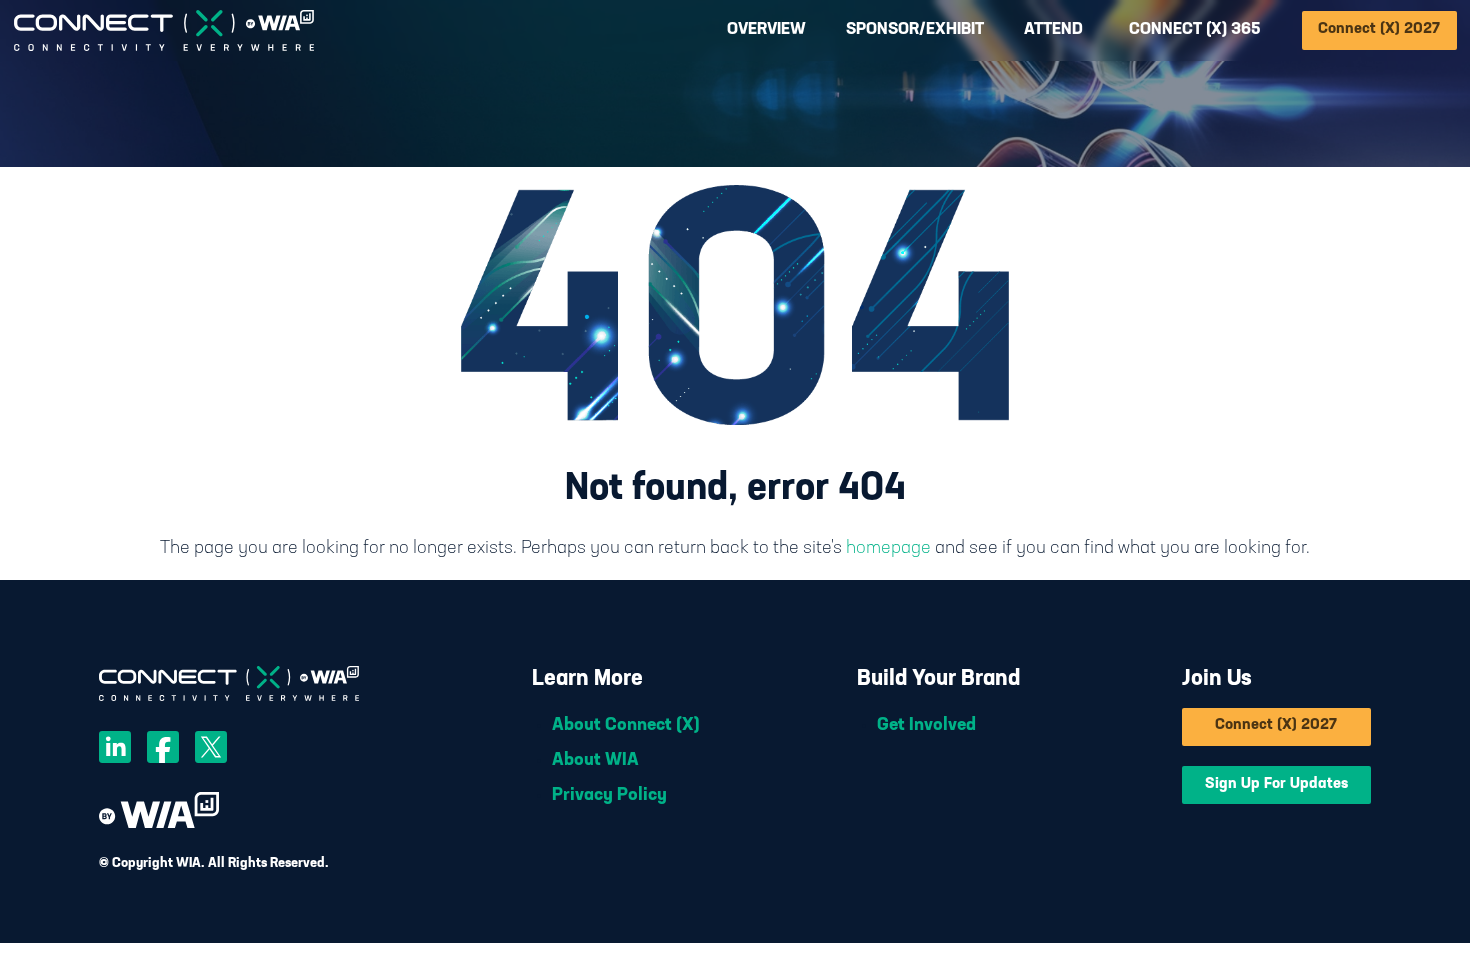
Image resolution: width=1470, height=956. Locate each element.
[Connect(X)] (163, 30)
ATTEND (1053, 30)
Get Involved (926, 726)
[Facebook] (163, 751)
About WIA (595, 761)
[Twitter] (211, 751)
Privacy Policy (609, 796)
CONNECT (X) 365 (1195, 30)
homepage (888, 549)
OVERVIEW (766, 30)
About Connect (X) (626, 726)
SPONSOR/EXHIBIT (915, 30)
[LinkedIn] (115, 751)
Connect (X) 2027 (1379, 29)
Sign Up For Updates (1276, 784)
